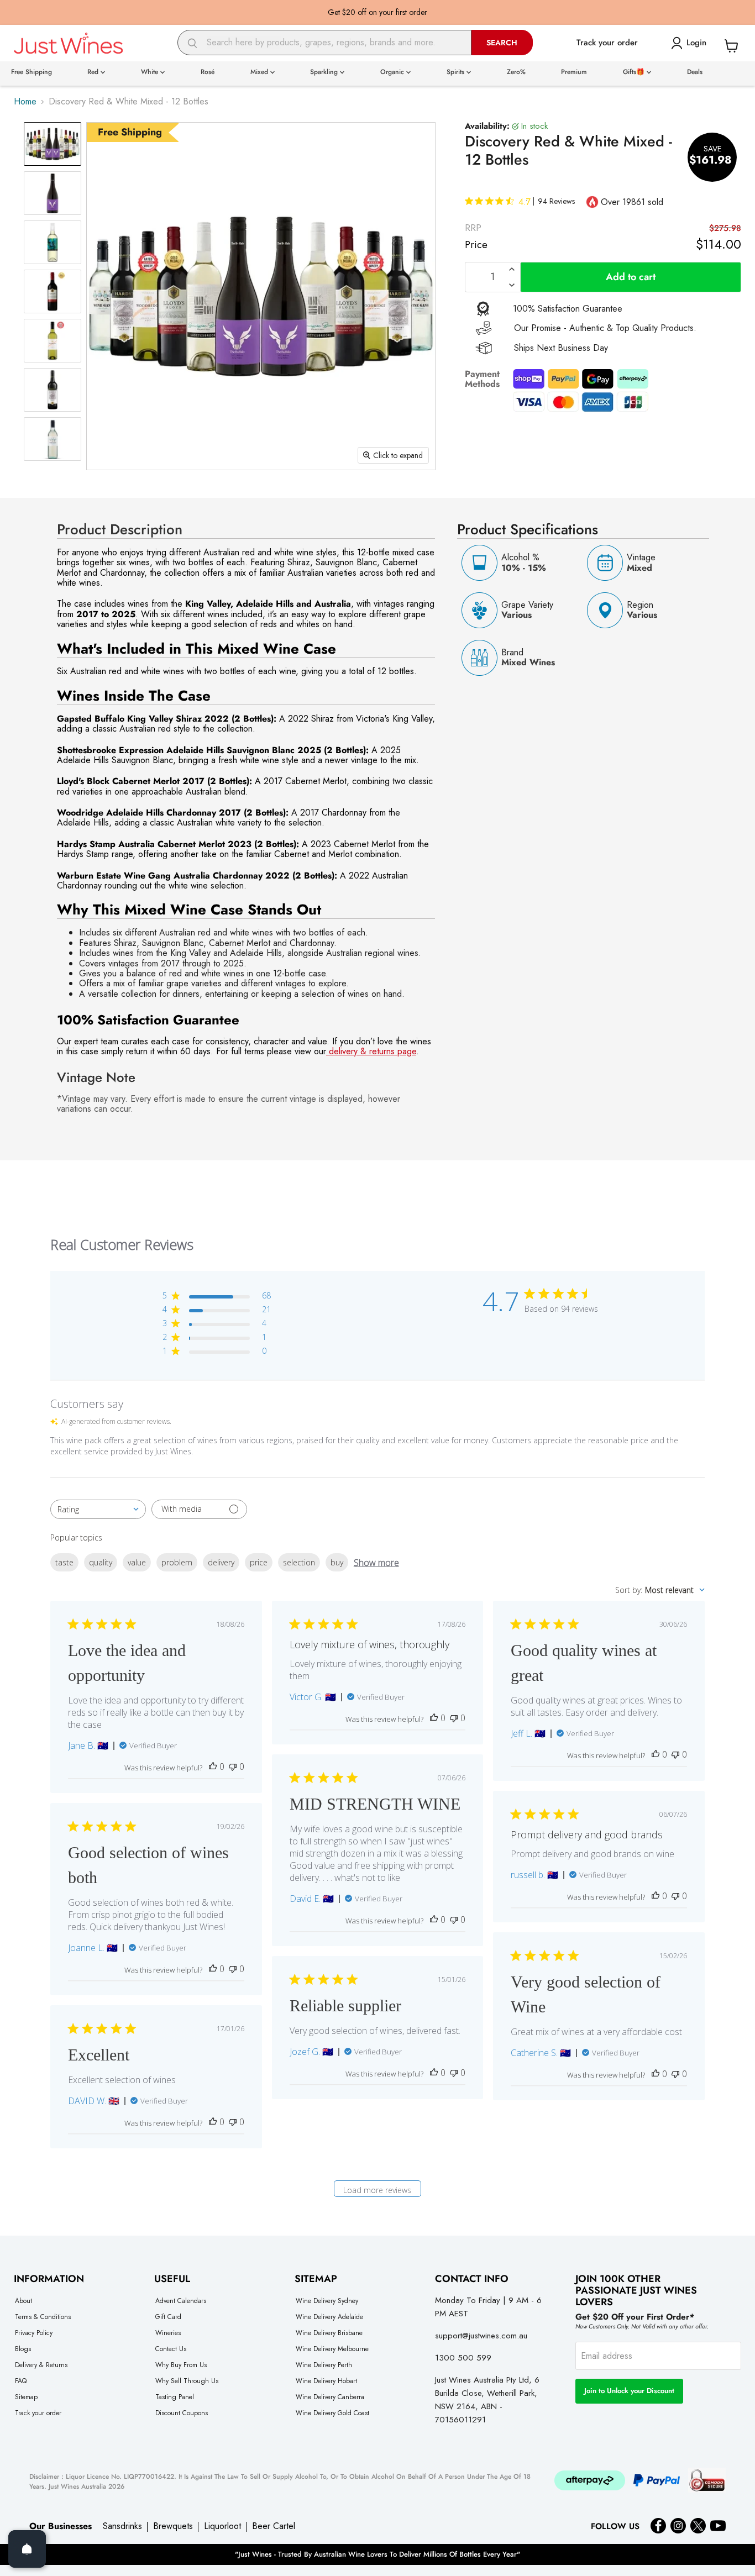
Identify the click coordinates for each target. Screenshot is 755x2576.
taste (64, 1562)
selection (299, 1562)
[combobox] (324, 43)
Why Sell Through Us (187, 2381)
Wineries (168, 2333)
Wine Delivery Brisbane (329, 2333)
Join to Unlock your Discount (629, 2391)
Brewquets (173, 2526)
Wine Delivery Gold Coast (332, 2413)
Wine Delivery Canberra (330, 2397)
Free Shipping (32, 72)
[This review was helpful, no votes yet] (213, 1767)
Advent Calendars (181, 2301)
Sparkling (325, 72)
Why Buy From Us (181, 2365)
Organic (393, 72)
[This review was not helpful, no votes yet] (233, 1767)
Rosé (208, 72)
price (259, 1562)
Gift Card (168, 2317)
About (23, 2301)
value (137, 1562)
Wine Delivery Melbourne (332, 2349)
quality (101, 1562)
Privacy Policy (34, 2333)
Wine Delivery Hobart (326, 2381)
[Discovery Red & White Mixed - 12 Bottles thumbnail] (53, 144)
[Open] (27, 2549)
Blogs (23, 2349)
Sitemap (26, 2397)
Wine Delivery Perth (324, 2365)
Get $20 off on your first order (377, 12)
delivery (221, 1562)
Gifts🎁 (635, 72)
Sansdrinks (122, 2526)
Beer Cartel (274, 2526)
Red (94, 72)
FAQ (21, 2381)
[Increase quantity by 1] (512, 269)
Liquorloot (222, 2526)
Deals (695, 72)
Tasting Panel (175, 2397)
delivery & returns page (371, 1051)
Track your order (38, 2413)
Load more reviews (377, 2190)
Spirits (457, 72)
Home (25, 102)
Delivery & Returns (41, 2365)
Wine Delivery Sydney (327, 2301)
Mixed (260, 72)
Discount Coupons (182, 2413)
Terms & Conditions (43, 2317)
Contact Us (171, 2349)
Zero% (516, 72)
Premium (574, 72)
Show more (376, 1563)
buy (337, 1562)
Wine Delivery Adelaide (329, 2317)
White (151, 72)
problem (177, 1562)
